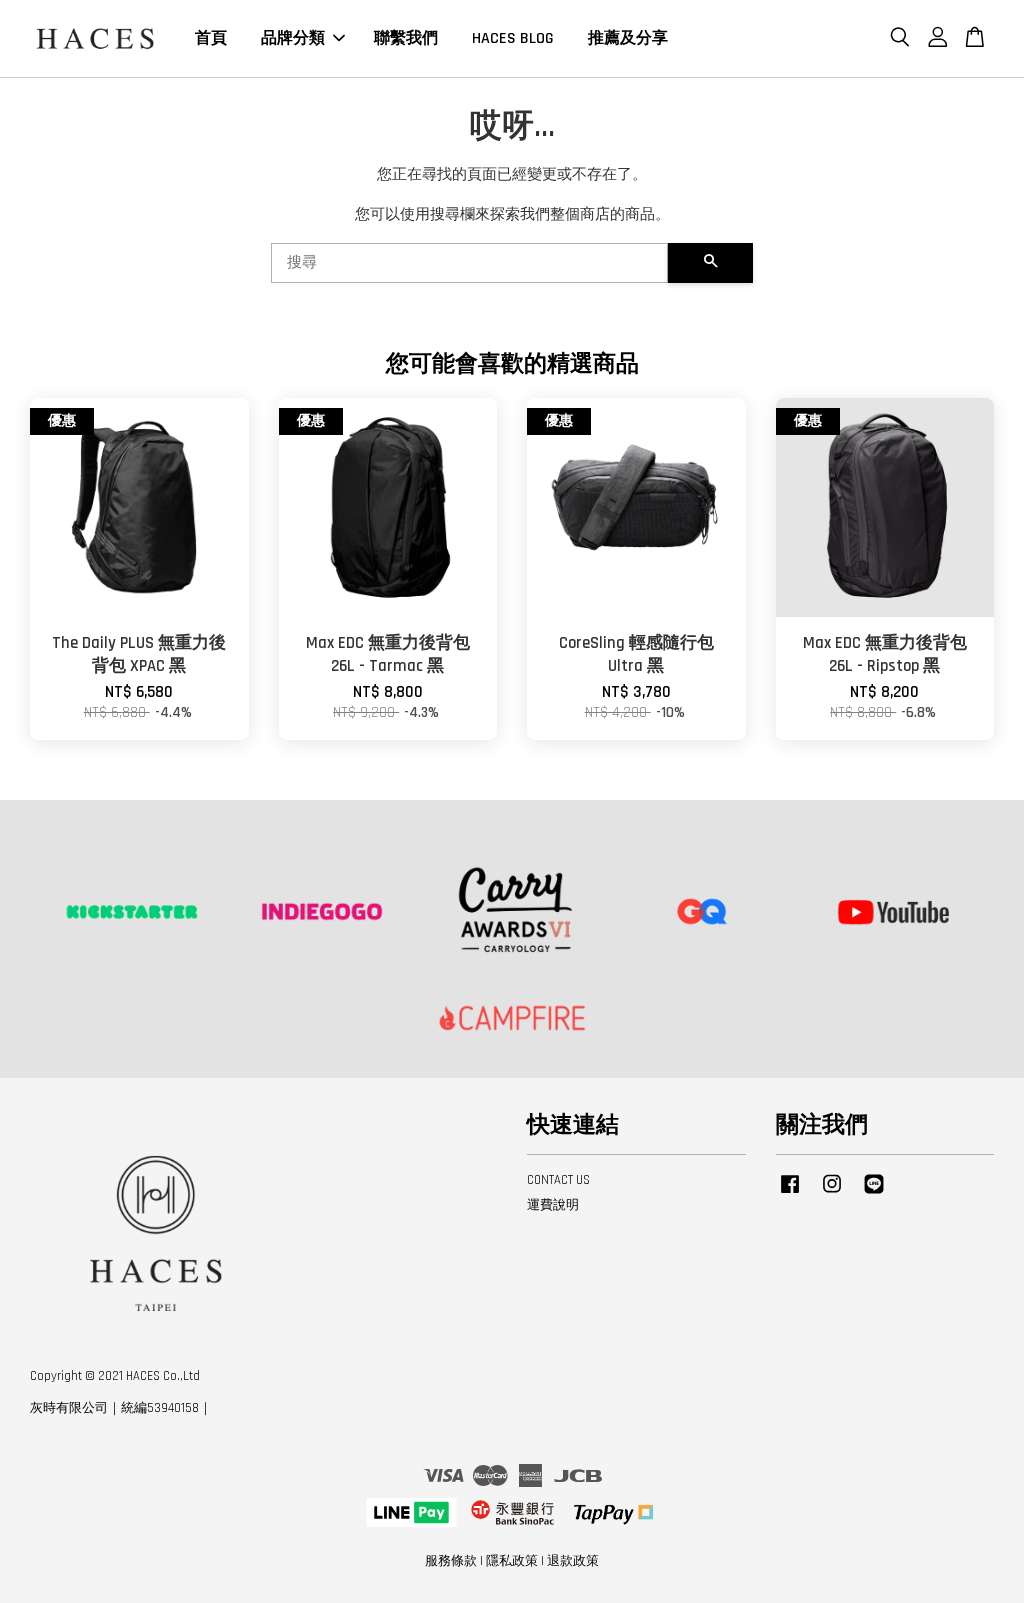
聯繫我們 (406, 38)
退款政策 (573, 1561)
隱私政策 (512, 1561)
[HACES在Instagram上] (832, 1194)
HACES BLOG (513, 38)
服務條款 (451, 1561)
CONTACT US (558, 1180)
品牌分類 (293, 38)
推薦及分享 (628, 38)
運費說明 (553, 1205)
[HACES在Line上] (874, 1194)
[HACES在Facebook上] (790, 1194)
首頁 (211, 38)
